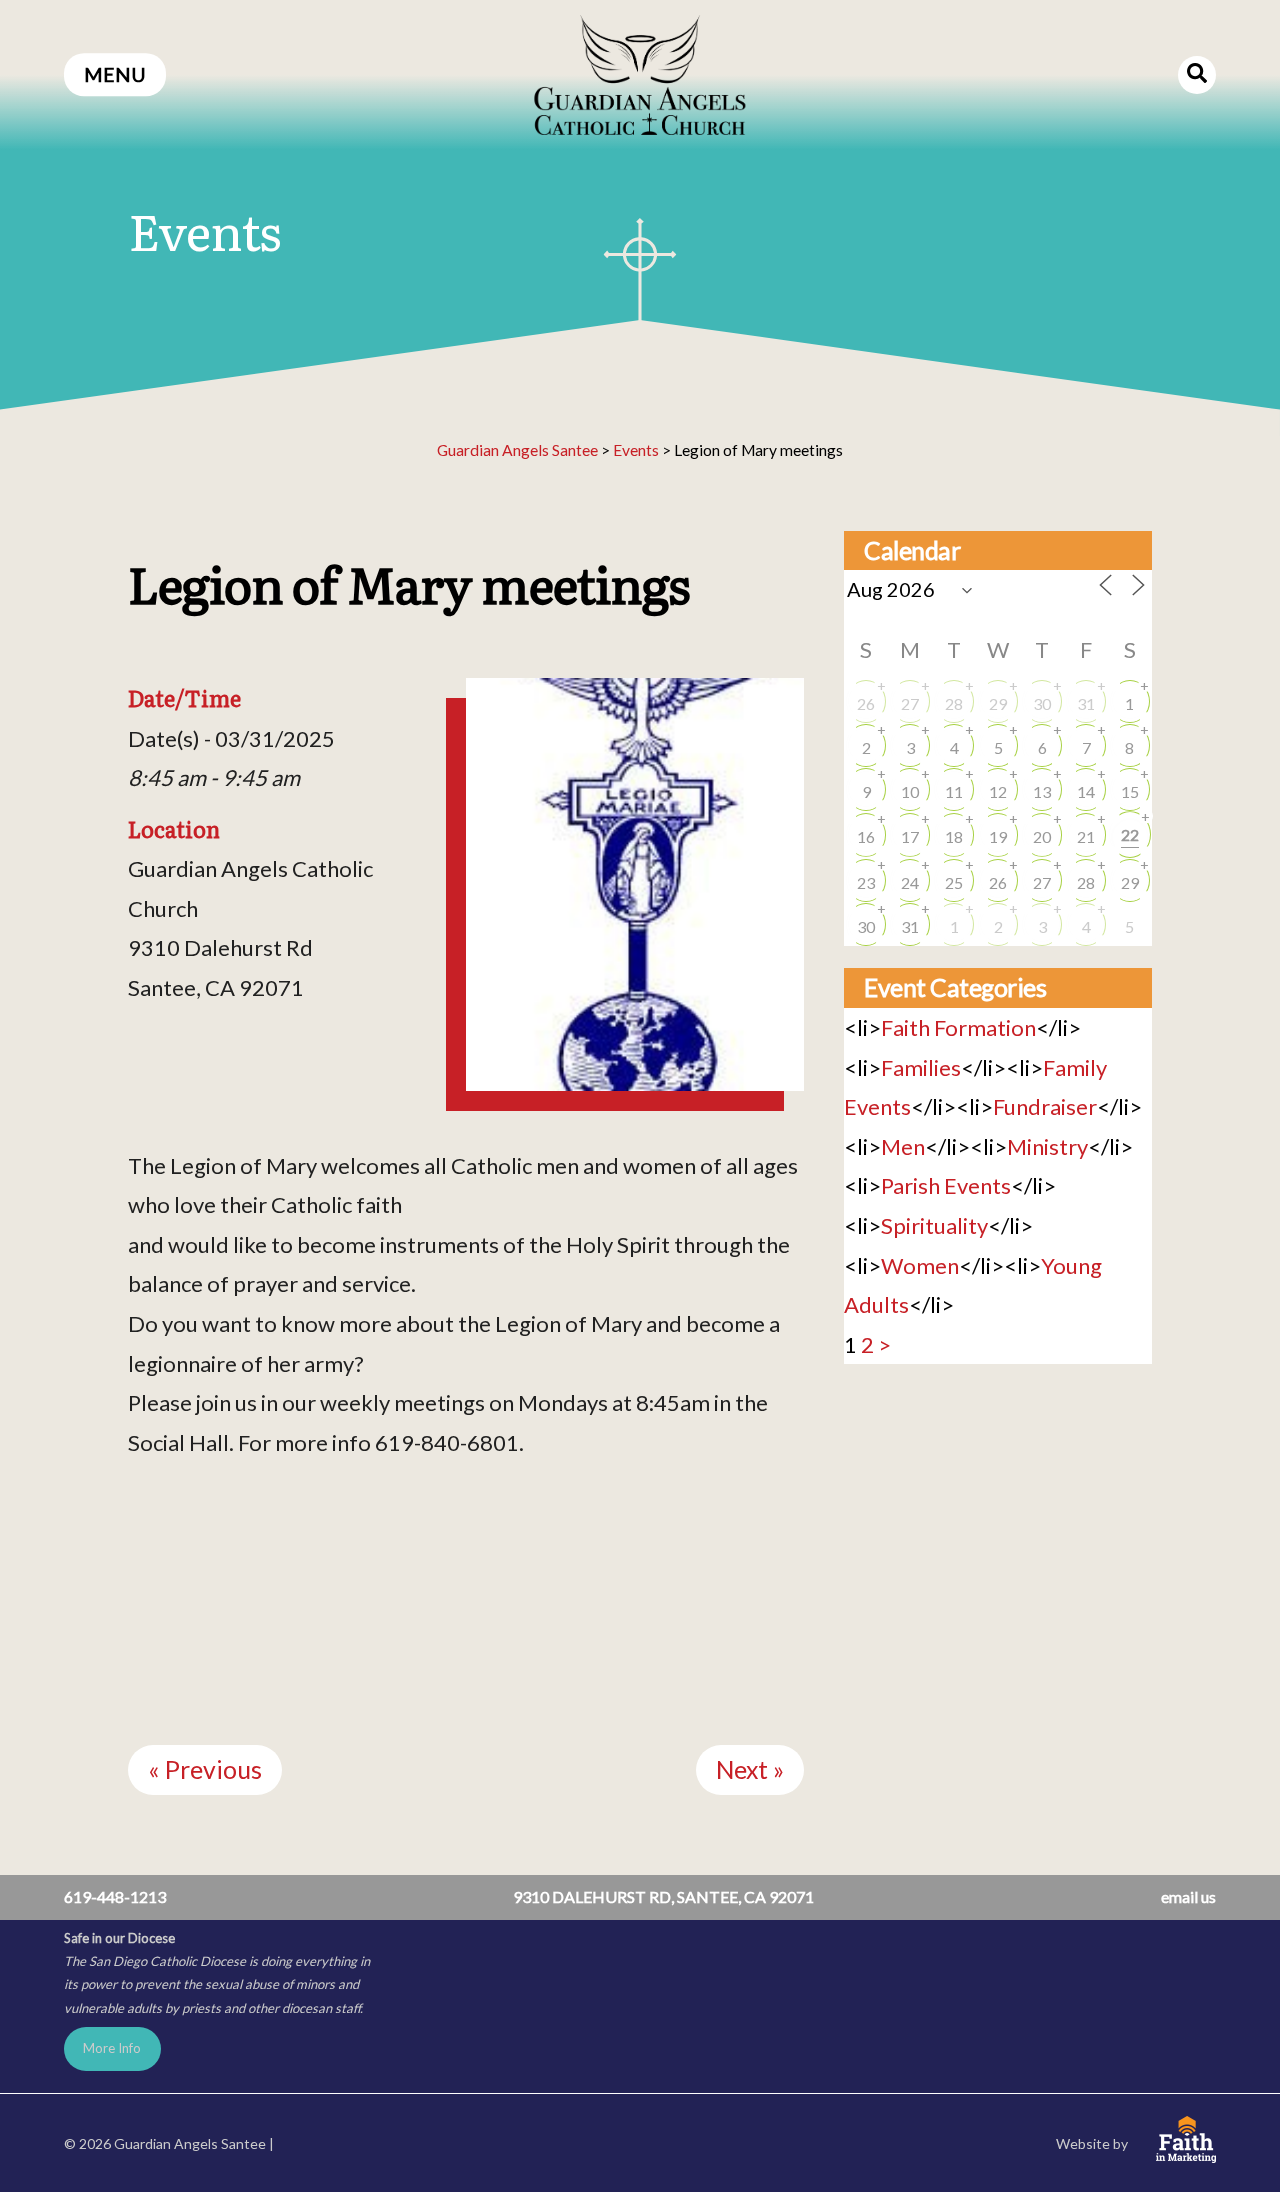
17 (910, 836)
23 (866, 882)
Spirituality (934, 1225)
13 (1042, 791)
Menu (115, 74)
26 (866, 703)
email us (1188, 1896)
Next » (750, 1769)
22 (1130, 834)
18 (954, 836)
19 (998, 836)
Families (921, 1067)
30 (1042, 703)
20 (1042, 836)
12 (998, 791)
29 (998, 703)
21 (1086, 836)
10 (910, 791)
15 (1130, 791)
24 (910, 882)
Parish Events (946, 1185)
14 (1086, 791)
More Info (112, 2048)
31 (1086, 703)
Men (903, 1146)
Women (920, 1265)
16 (866, 836)
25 (954, 882)
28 (954, 703)
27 (910, 703)
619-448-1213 (115, 1896)
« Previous (205, 1769)
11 (954, 791)
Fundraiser (1045, 1106)
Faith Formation (958, 1027)
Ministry (1047, 1146)
